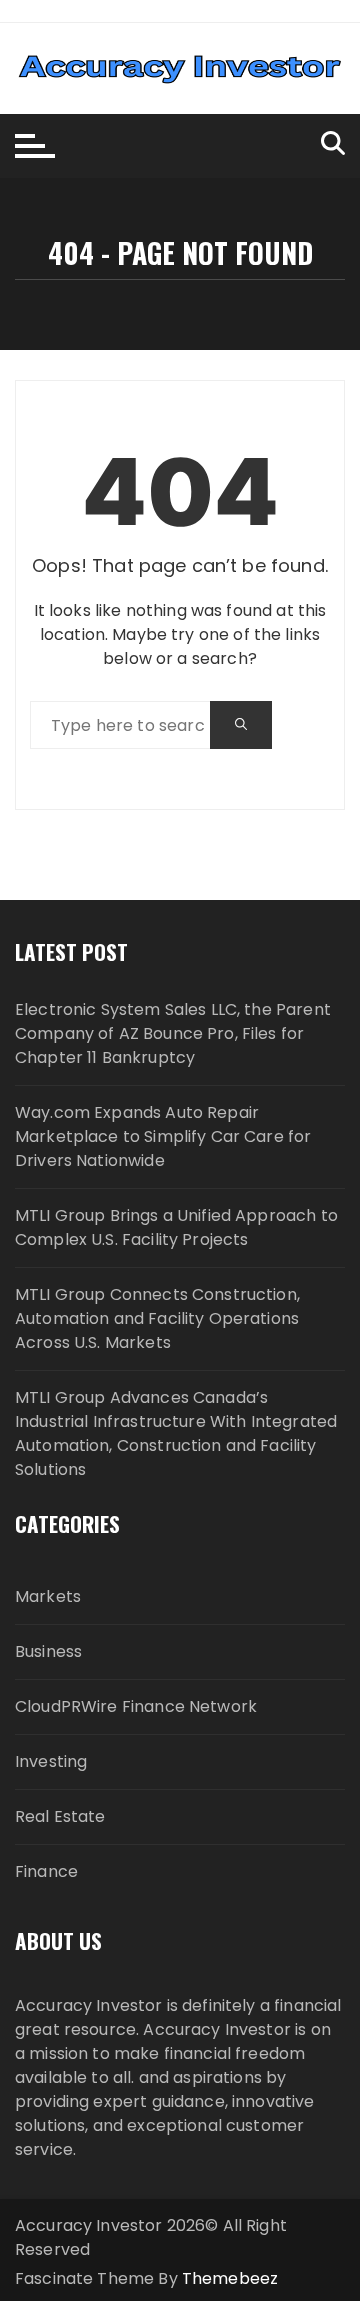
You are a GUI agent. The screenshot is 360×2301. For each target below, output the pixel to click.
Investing (51, 1761)
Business (48, 1651)
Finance (46, 1871)
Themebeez (230, 2278)
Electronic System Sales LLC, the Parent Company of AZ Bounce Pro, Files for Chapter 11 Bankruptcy (173, 1033)
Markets (48, 1596)
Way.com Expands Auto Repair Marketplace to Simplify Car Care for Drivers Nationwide (163, 1136)
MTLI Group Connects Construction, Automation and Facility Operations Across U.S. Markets (157, 1318)
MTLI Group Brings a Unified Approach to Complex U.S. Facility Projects (176, 1227)
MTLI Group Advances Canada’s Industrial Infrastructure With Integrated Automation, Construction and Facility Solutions (176, 1433)
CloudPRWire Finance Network (136, 1706)
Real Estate (60, 1816)
